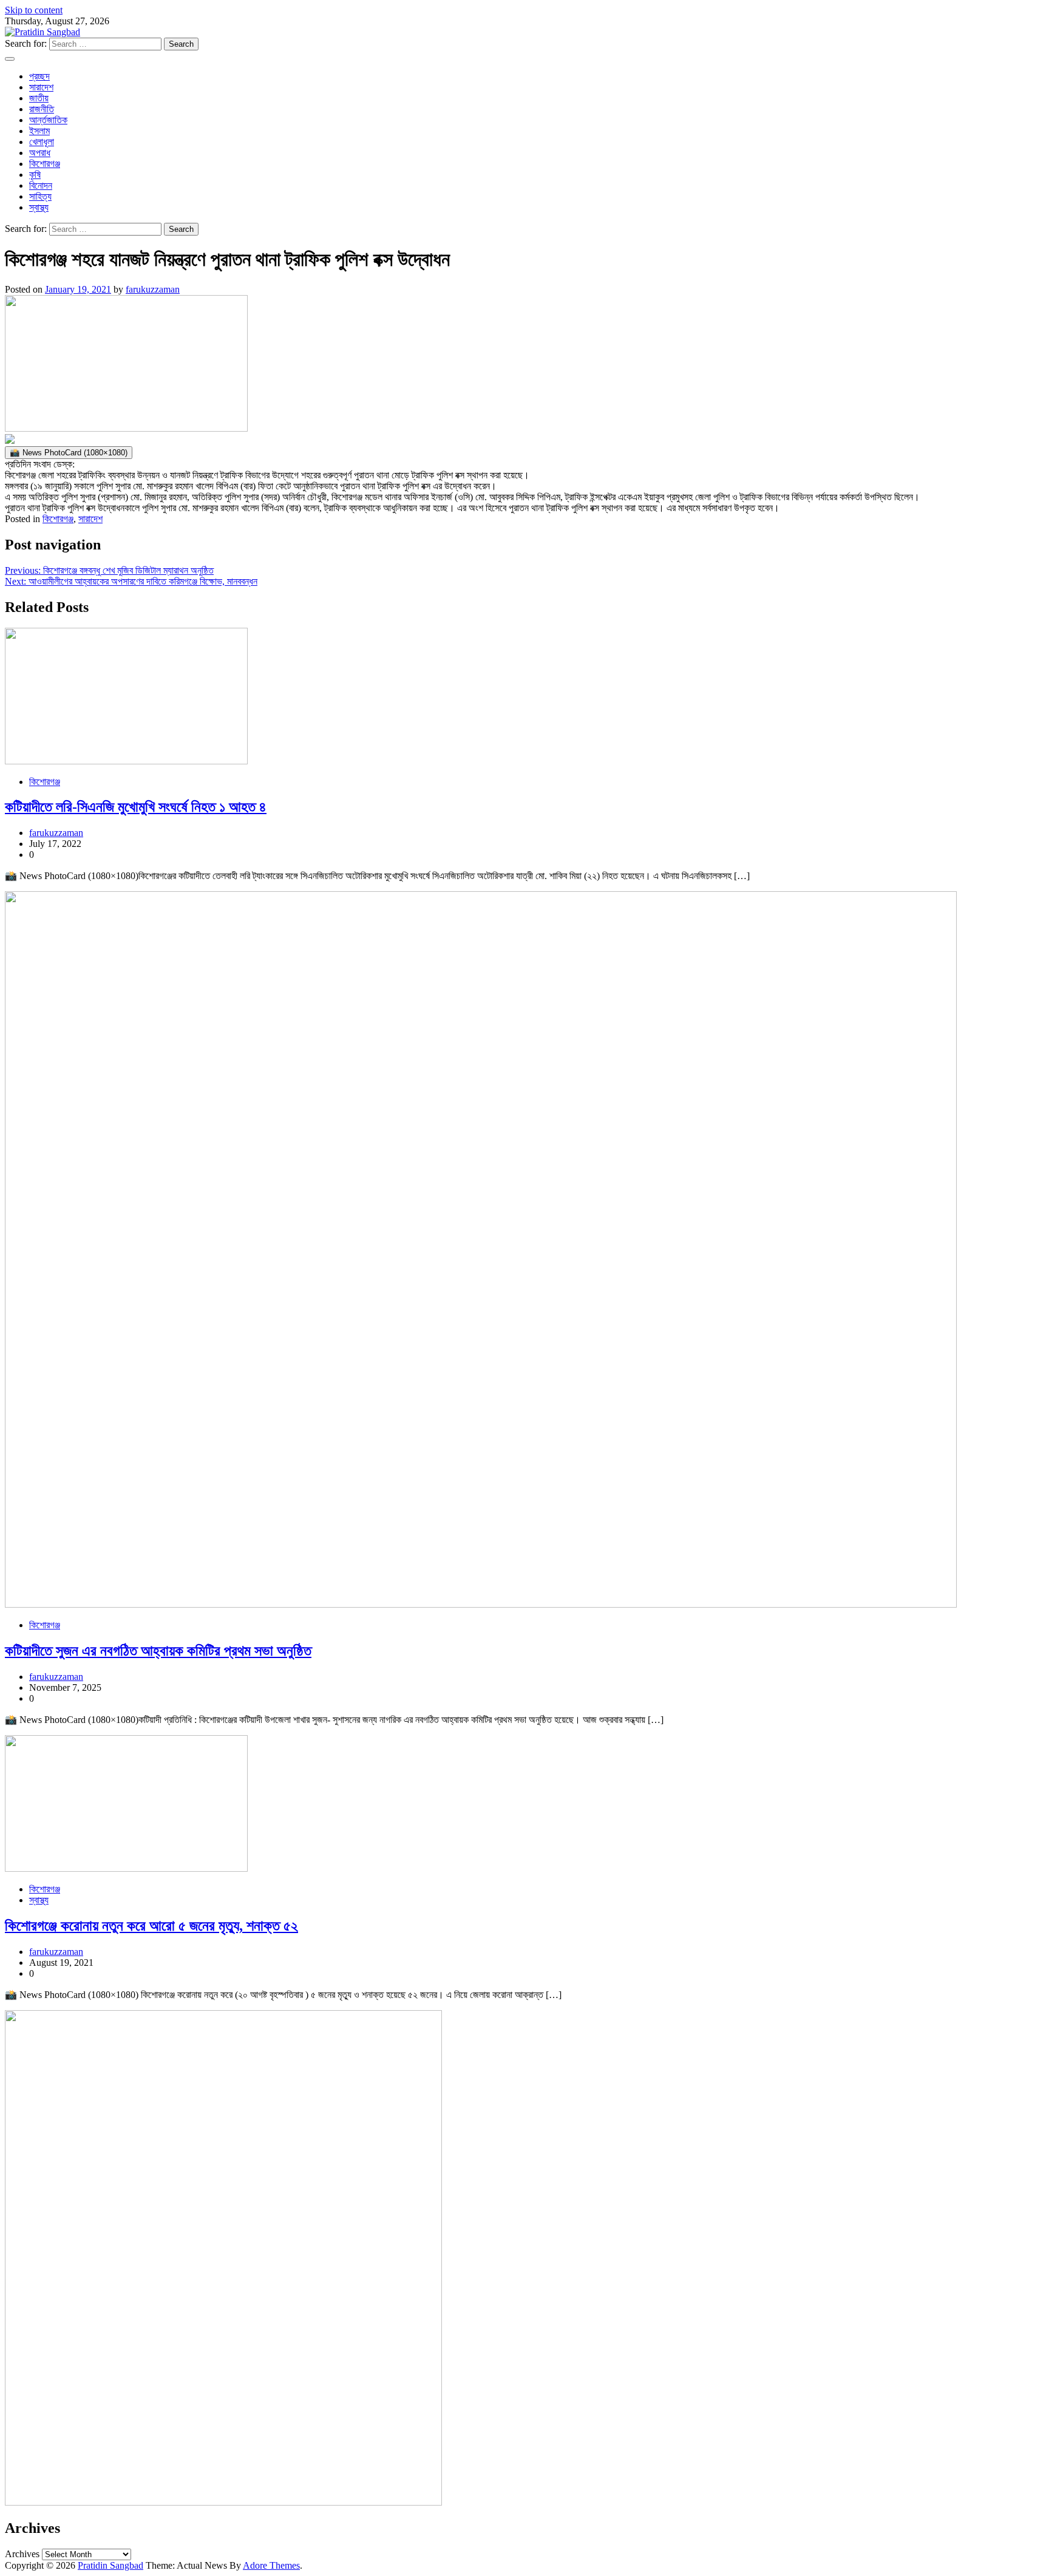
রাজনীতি (42, 109)
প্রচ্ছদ (39, 76)
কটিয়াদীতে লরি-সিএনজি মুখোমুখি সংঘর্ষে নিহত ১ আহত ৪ (136, 807)
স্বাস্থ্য (39, 207)
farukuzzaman (153, 289)
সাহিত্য (40, 196)
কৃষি (35, 175)
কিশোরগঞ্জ (45, 164)
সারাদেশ (41, 87)
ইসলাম (39, 131)
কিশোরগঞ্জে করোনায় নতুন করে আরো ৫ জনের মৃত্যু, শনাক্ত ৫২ (151, 1926)
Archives (22, 2554)
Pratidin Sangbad (110, 2565)
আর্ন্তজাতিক (48, 120)
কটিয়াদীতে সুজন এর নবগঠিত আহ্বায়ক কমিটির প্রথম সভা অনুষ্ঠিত (158, 1651)
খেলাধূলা (42, 142)
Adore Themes (271, 2565)
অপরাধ (40, 153)
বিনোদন (41, 185)
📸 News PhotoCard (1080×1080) (69, 453)
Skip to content (34, 10)
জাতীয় (39, 98)
